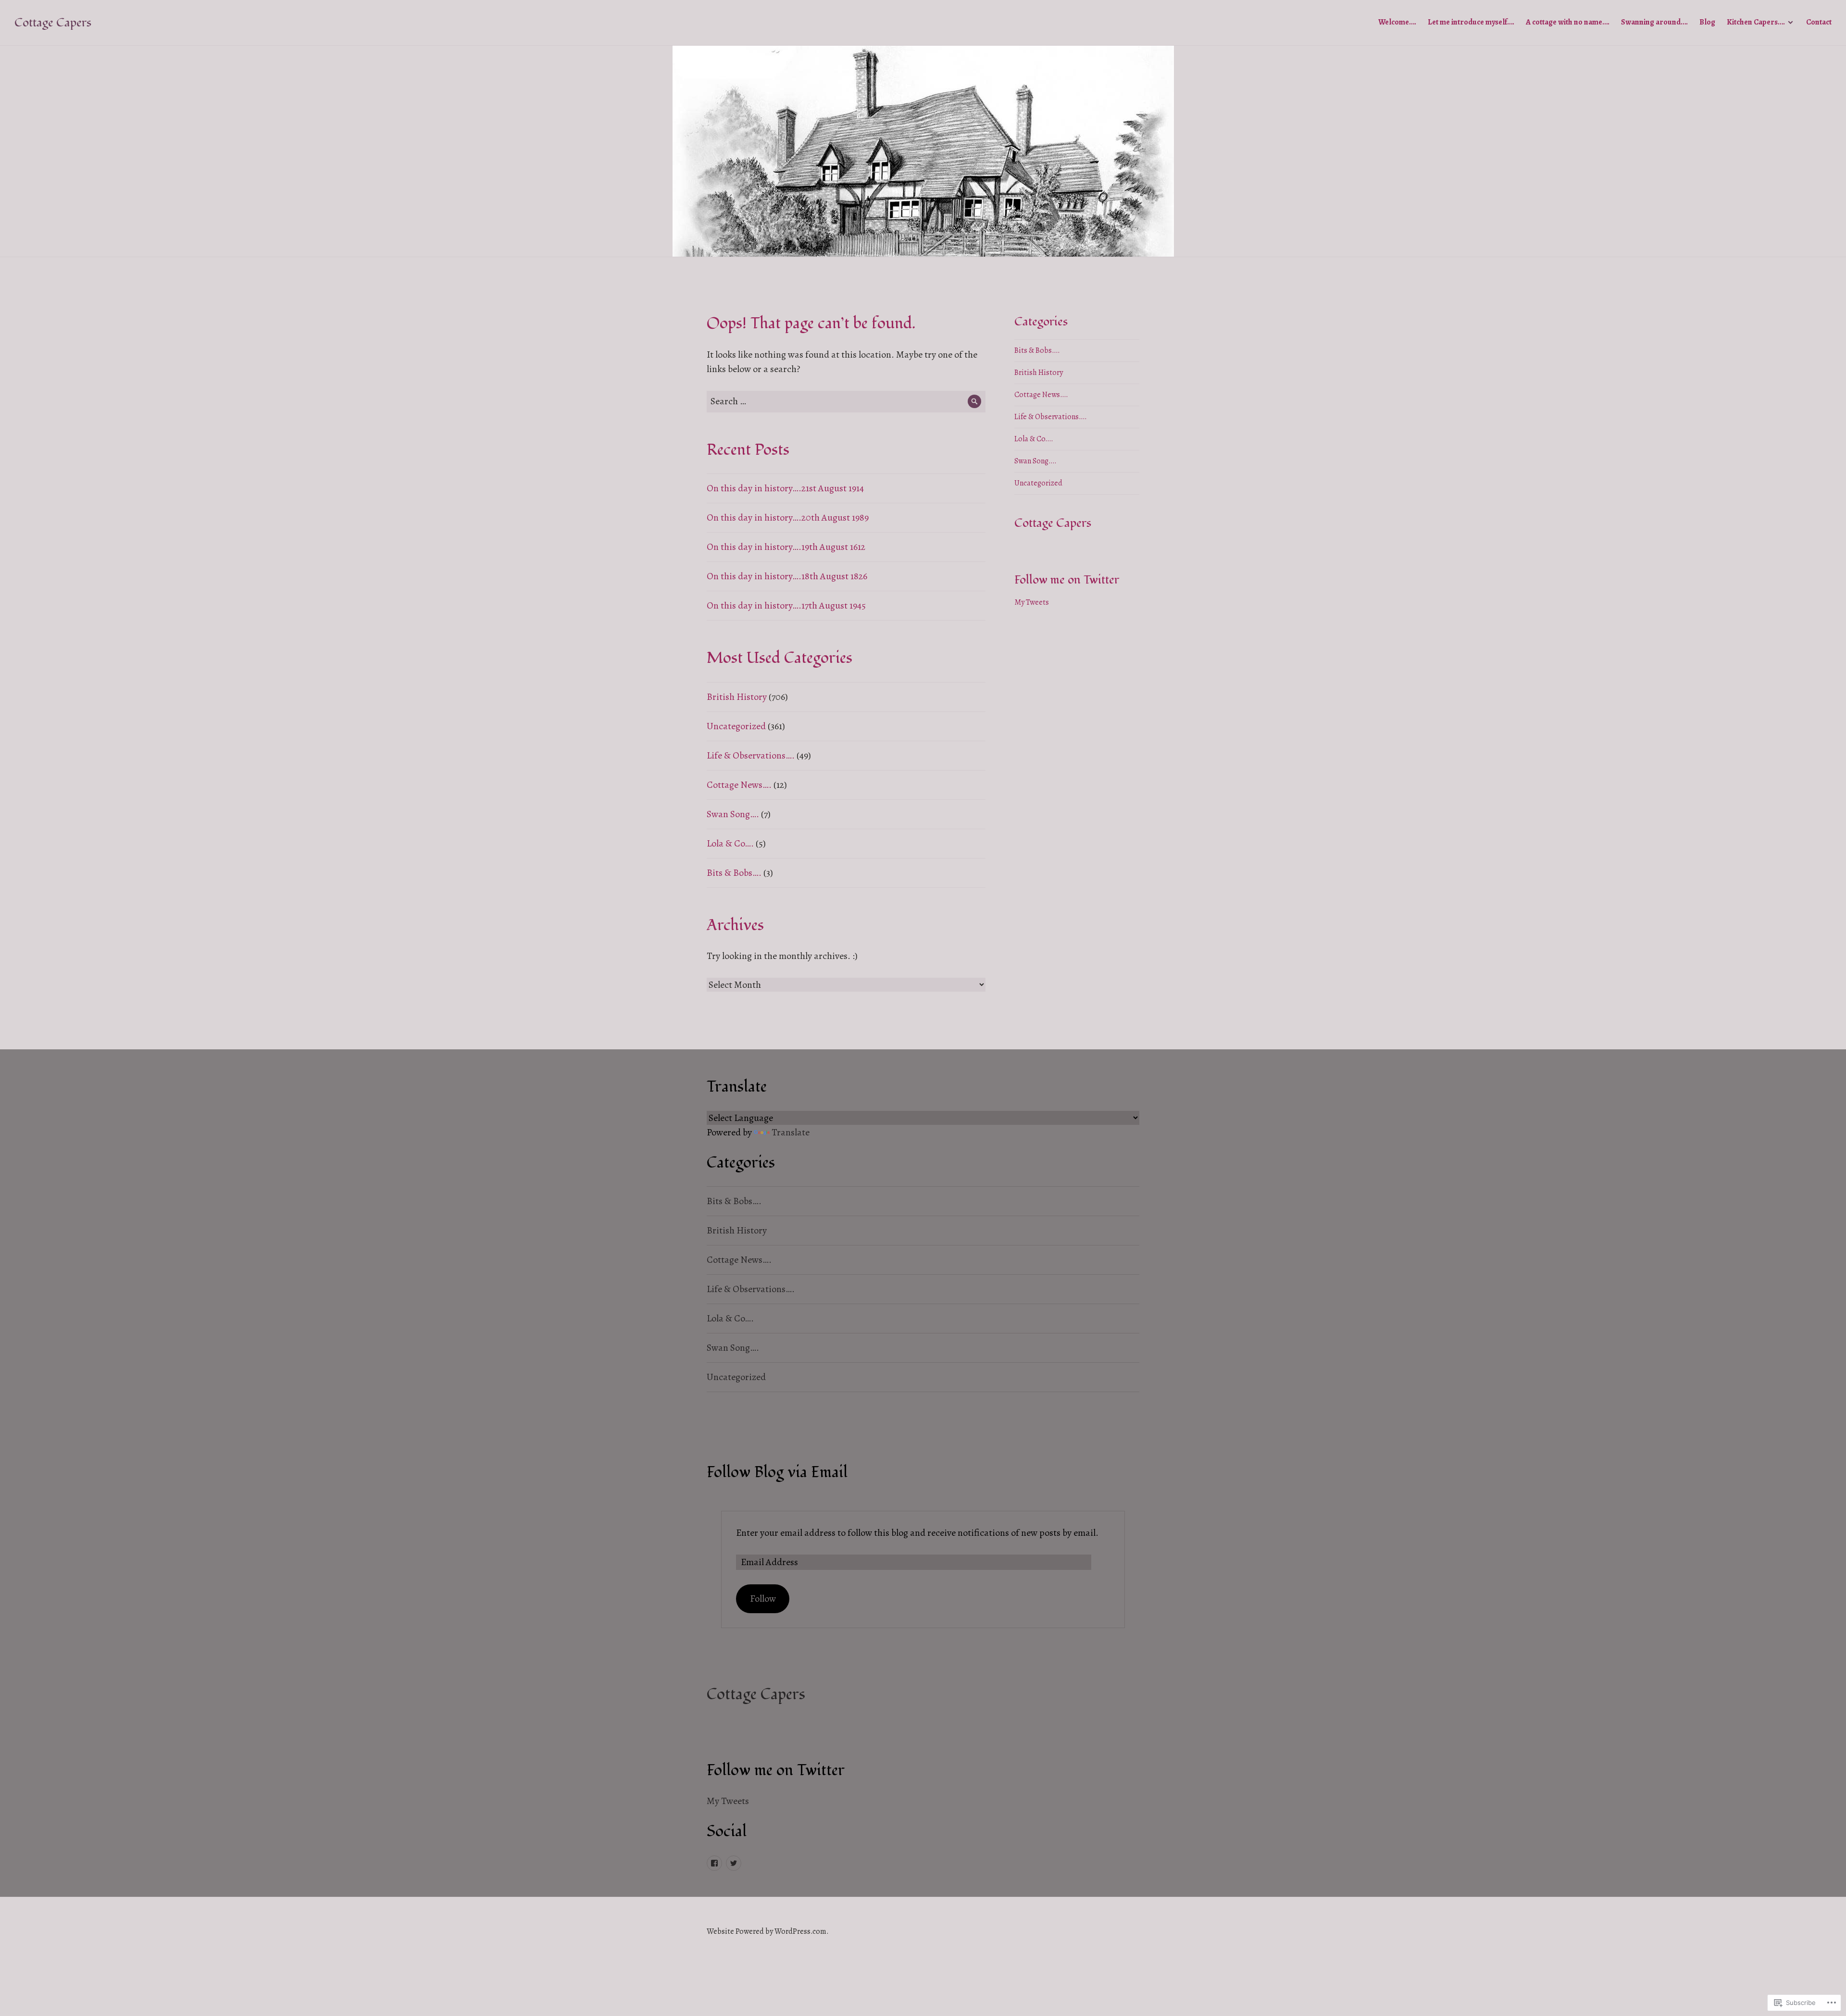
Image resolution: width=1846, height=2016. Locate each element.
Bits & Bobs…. (734, 873)
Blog (1707, 22)
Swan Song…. (733, 814)
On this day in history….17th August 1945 (786, 605)
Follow (763, 1599)
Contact (1819, 22)
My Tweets (1032, 602)
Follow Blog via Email (777, 1472)
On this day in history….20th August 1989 (788, 517)
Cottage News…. (739, 785)
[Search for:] (846, 401)
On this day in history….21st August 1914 (785, 488)
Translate (791, 1132)
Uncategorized (736, 726)
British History (737, 697)
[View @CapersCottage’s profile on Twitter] (734, 1863)
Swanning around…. (1654, 22)
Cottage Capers (53, 23)
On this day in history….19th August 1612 (786, 547)
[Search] (975, 402)
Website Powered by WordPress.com (767, 1931)
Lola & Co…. (730, 843)
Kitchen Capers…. (1756, 22)
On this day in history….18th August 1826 (787, 576)
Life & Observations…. (751, 755)
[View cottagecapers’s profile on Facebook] (714, 1863)
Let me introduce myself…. (1471, 22)
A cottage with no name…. (1568, 22)
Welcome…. (1397, 22)
